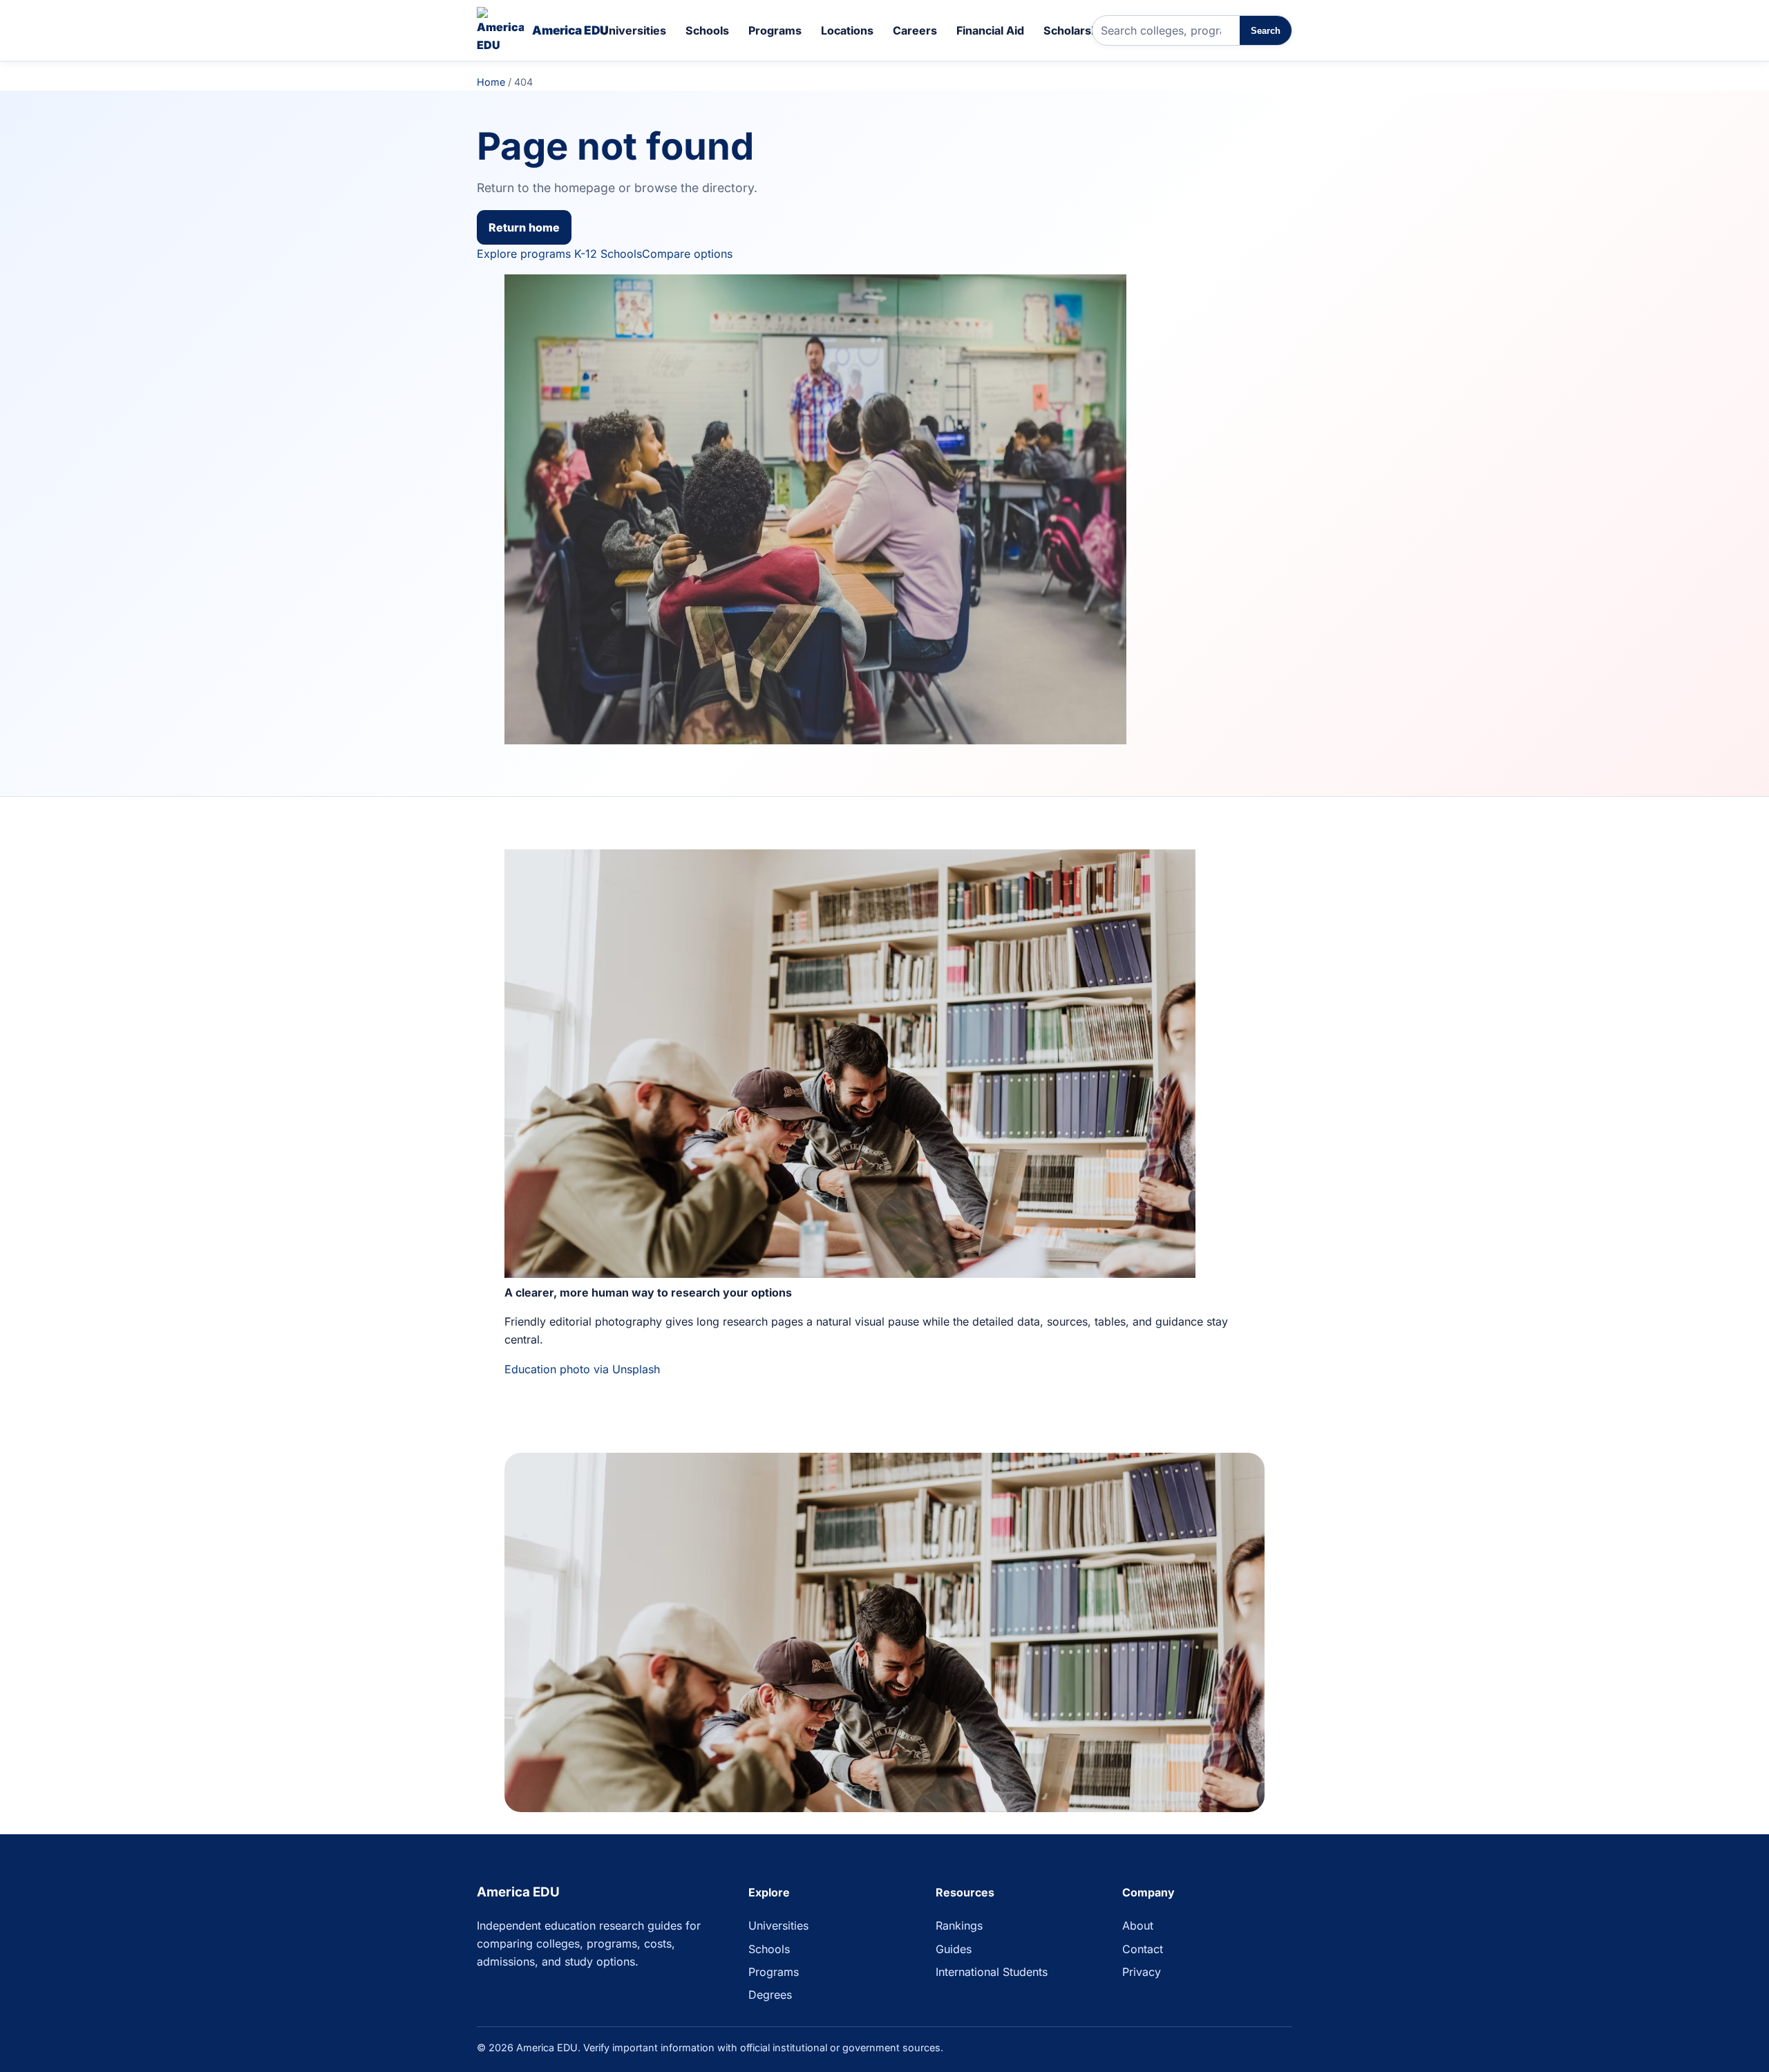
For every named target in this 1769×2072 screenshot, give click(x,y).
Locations (847, 30)
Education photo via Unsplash (582, 1369)
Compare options (687, 254)
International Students (992, 1972)
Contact (1143, 1949)
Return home (524, 227)
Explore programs (524, 254)
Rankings (959, 1925)
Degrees (770, 1995)
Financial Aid (990, 30)
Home (491, 82)
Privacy (1142, 1972)
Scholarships (1079, 30)
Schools (707, 30)
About (1138, 1925)
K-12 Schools (608, 254)
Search (1266, 31)
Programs (775, 30)
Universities (633, 30)
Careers (915, 30)
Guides (954, 1949)
